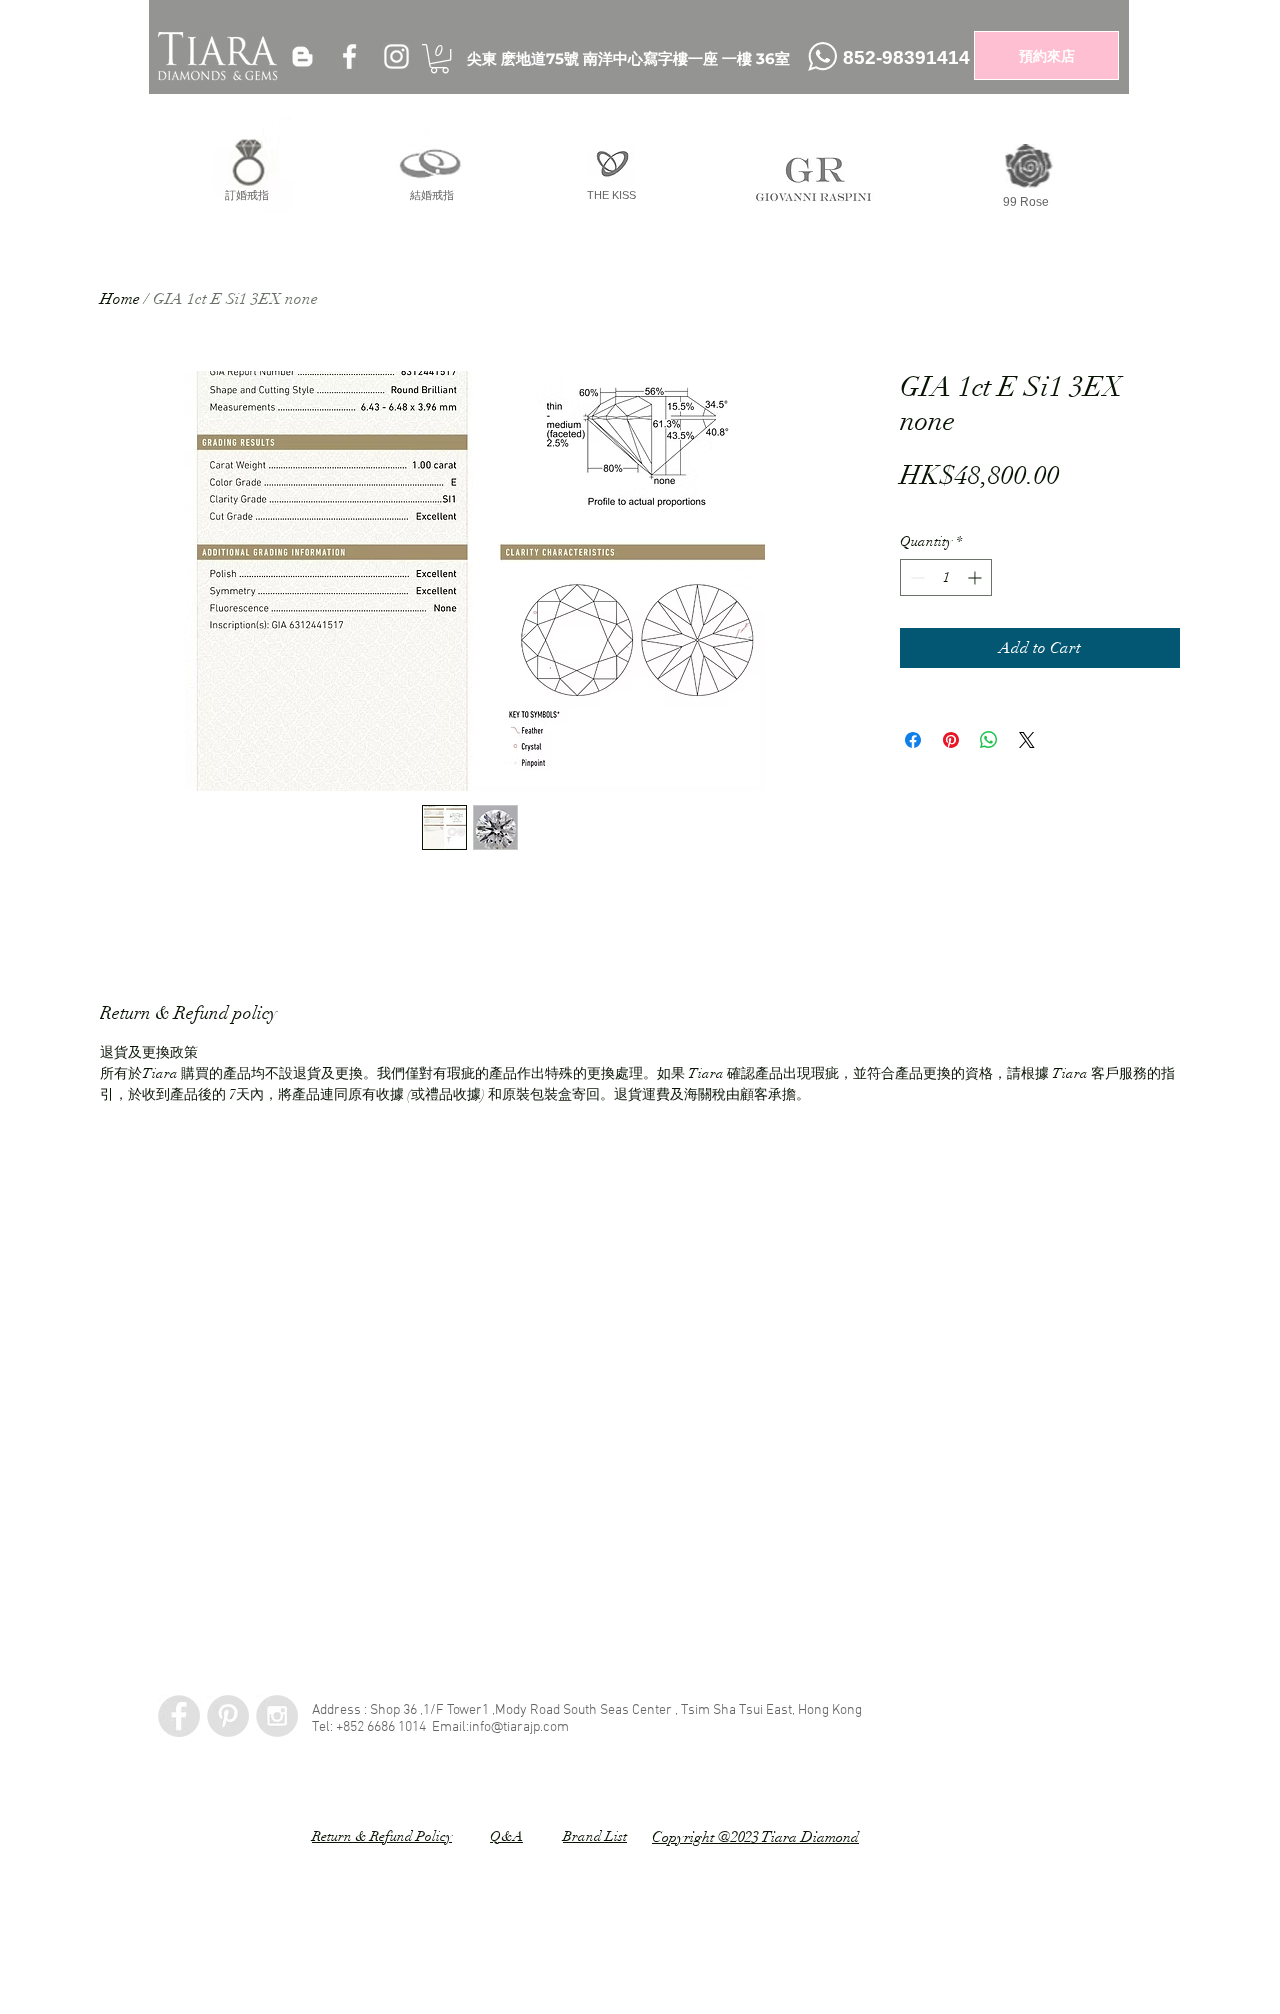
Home (120, 299)
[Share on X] (1027, 740)
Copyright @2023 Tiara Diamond (755, 1837)
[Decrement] (915, 577)
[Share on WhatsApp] (989, 740)
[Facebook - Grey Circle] (179, 1716)
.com (554, 1727)
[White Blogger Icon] (302, 56)
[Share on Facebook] (913, 740)
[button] (439, 58)
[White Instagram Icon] (396, 56)
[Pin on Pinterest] (951, 740)
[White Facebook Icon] (349, 56)
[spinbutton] (946, 577)
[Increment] (976, 577)
